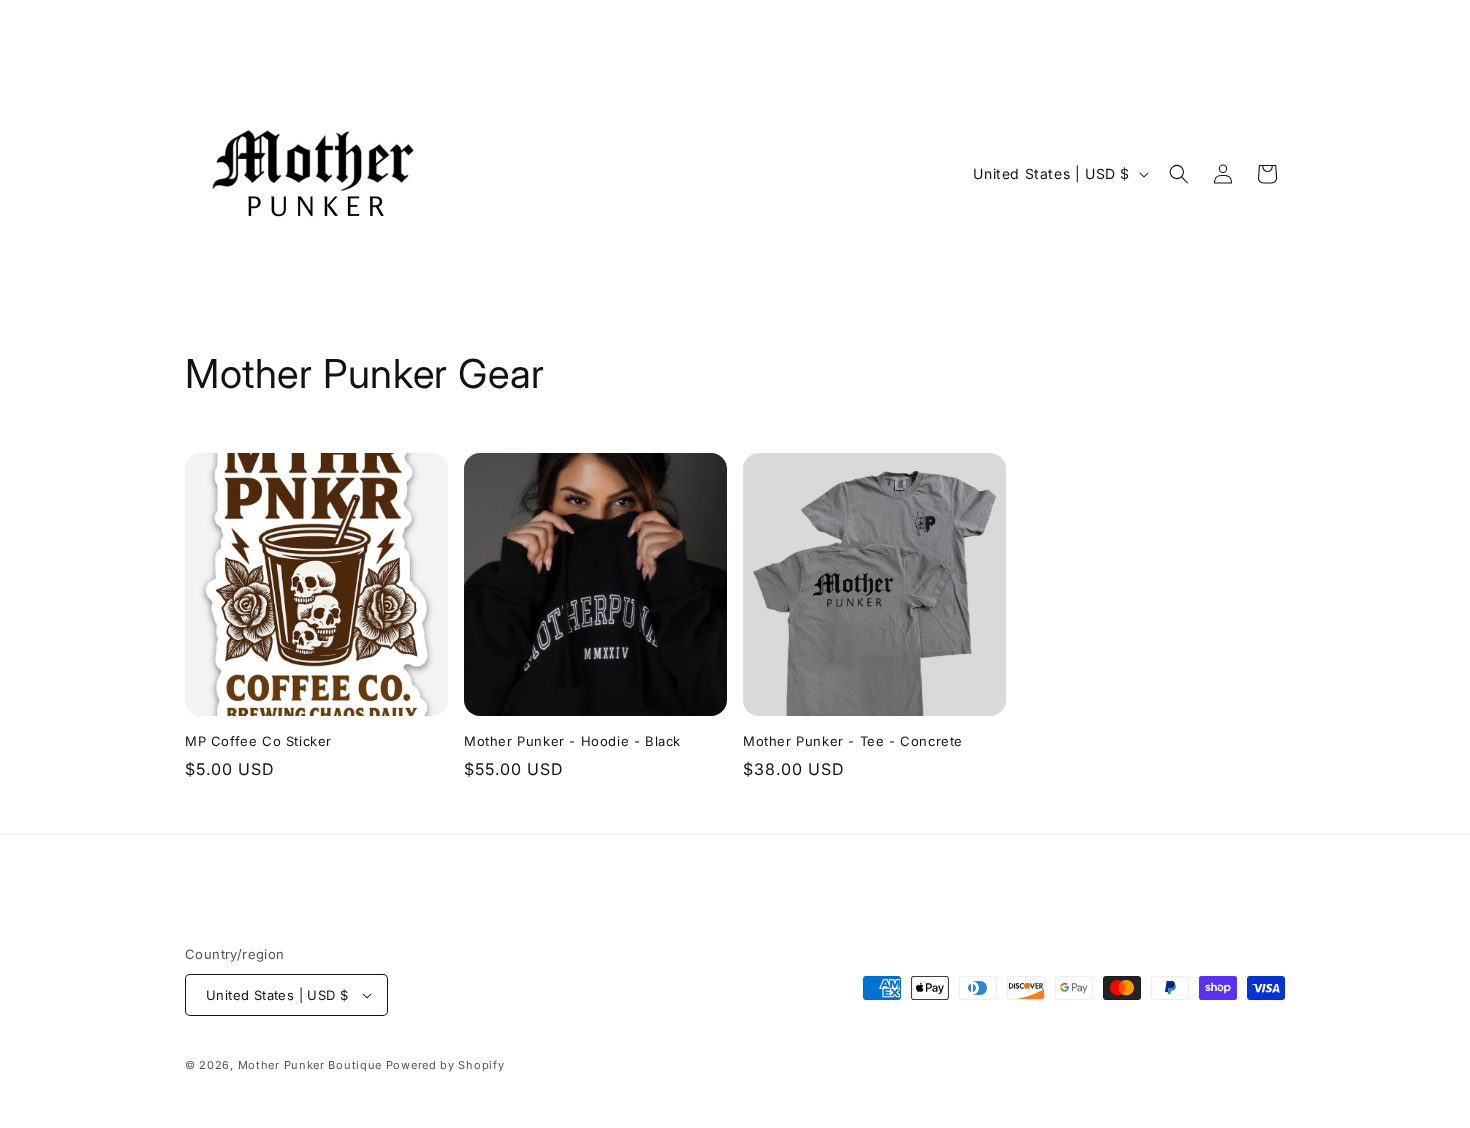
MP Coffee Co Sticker (258, 741)
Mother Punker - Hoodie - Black (572, 741)
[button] (1179, 174)
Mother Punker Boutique (310, 1065)
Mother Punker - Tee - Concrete (853, 741)
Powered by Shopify (445, 1065)
